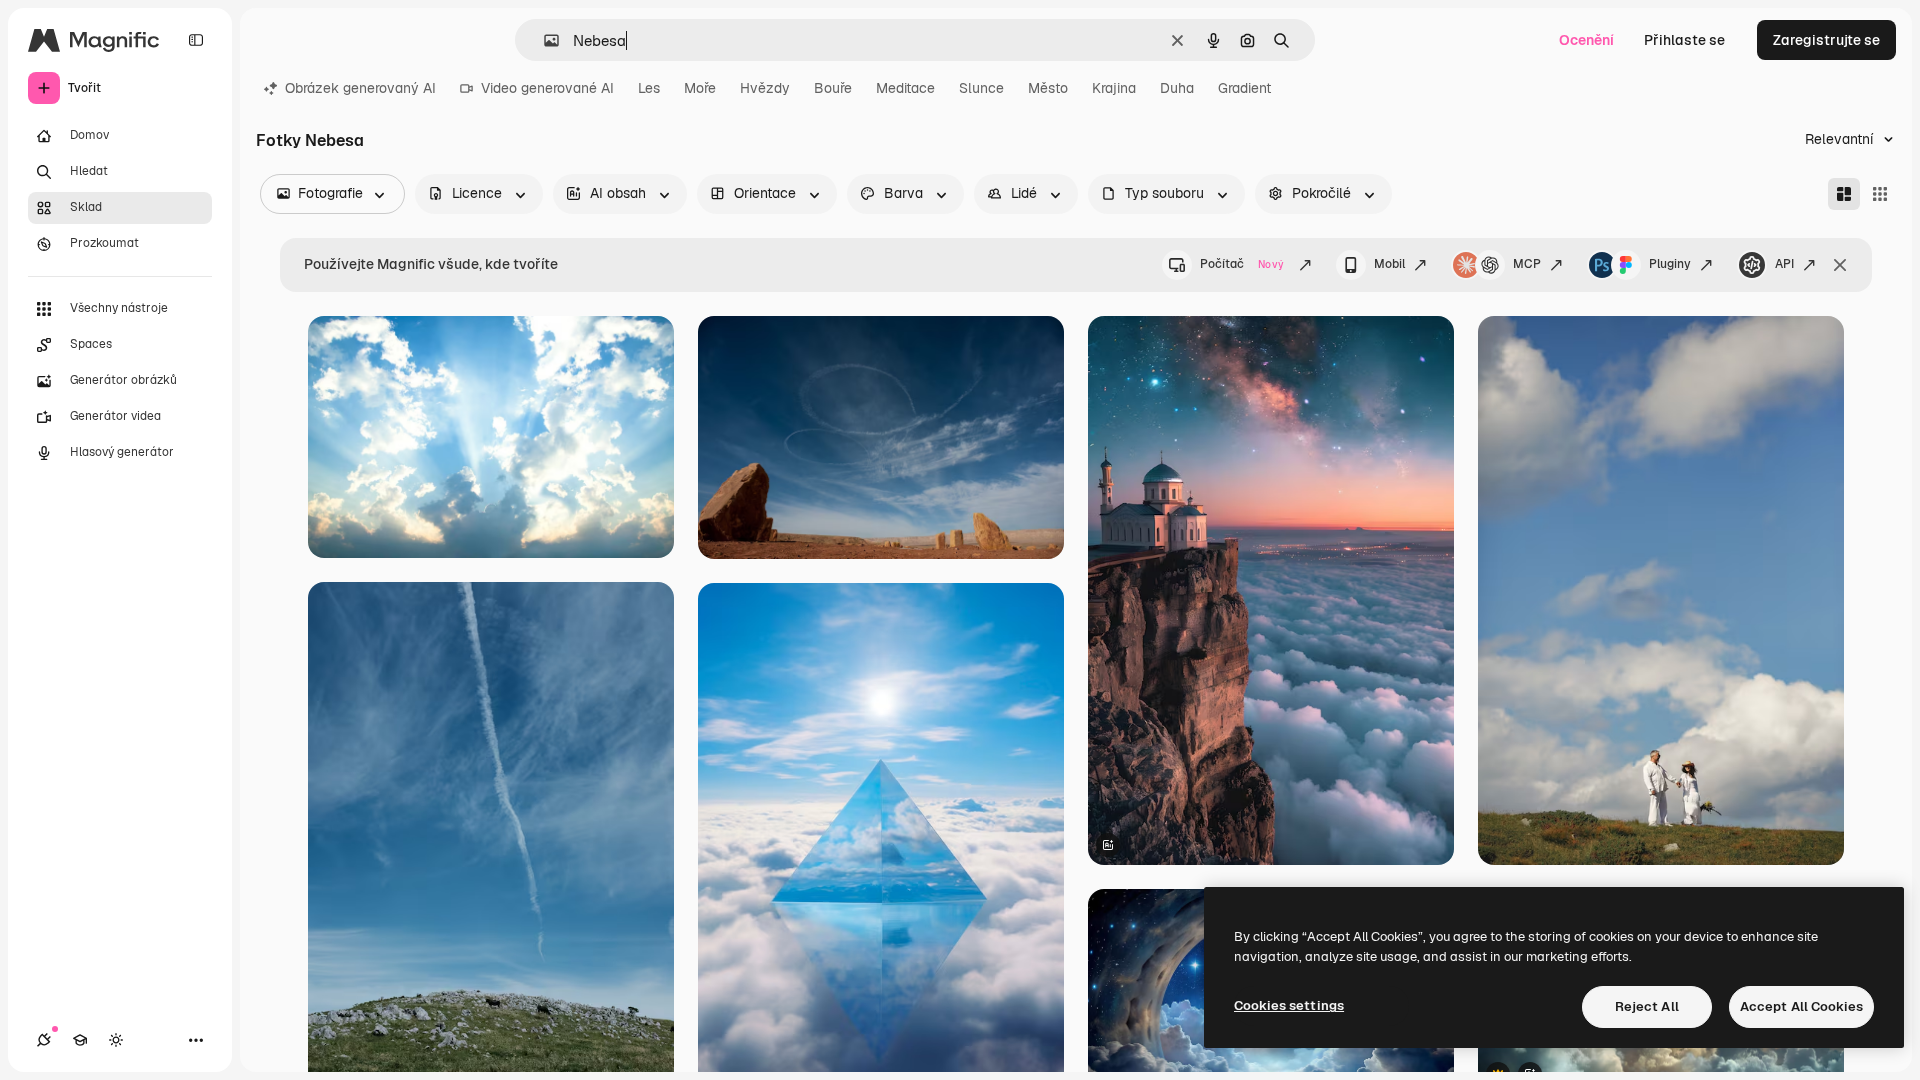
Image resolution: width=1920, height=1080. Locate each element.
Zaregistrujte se (1826, 40)
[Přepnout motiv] (116, 1040)
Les (649, 88)
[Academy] (80, 1040)
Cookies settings (1289, 1005)
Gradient (1244, 88)
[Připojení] (44, 1040)
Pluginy (1670, 264)
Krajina (1114, 88)
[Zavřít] (1840, 265)
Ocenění (1586, 40)
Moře (700, 88)
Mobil (1389, 264)
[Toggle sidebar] (196, 40)
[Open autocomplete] (543, 40)
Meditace (905, 88)
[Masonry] (1844, 194)
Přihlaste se (1684, 40)
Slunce (981, 88)
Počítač (1242, 264)
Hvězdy (765, 88)
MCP (1527, 264)
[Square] (1880, 194)
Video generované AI (547, 88)
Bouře (833, 88)
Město (1048, 88)
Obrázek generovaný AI (360, 88)
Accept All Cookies (1801, 1006)
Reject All (1647, 1006)
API (1784, 264)
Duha (1177, 88)
